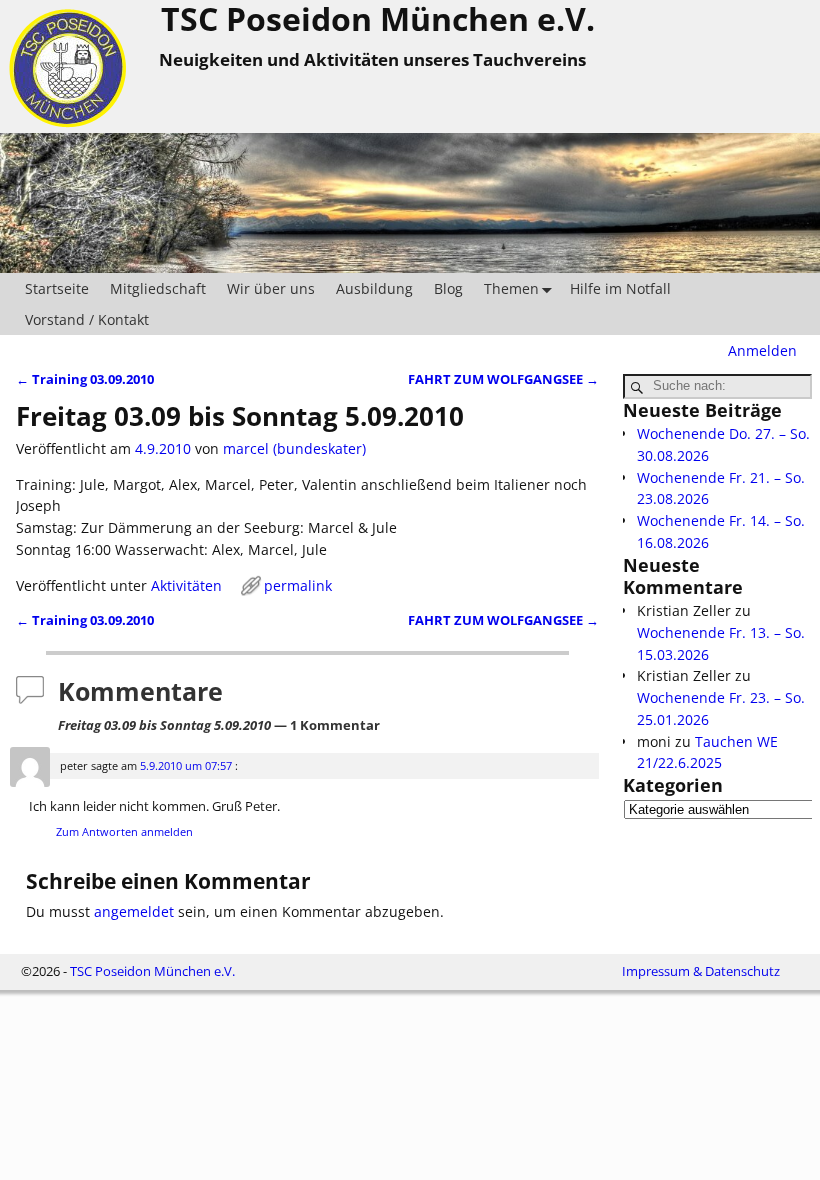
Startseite (57, 288)
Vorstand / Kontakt (87, 319)
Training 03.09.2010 (85, 379)
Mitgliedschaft (158, 288)
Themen (511, 288)
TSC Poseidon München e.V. (152, 971)
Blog (448, 288)
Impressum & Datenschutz (701, 971)
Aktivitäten (186, 585)
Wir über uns (271, 288)
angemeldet (134, 911)
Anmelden (762, 350)
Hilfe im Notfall (620, 288)
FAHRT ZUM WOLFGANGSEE (503, 379)
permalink (298, 585)
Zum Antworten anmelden (124, 831)
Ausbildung (374, 288)
